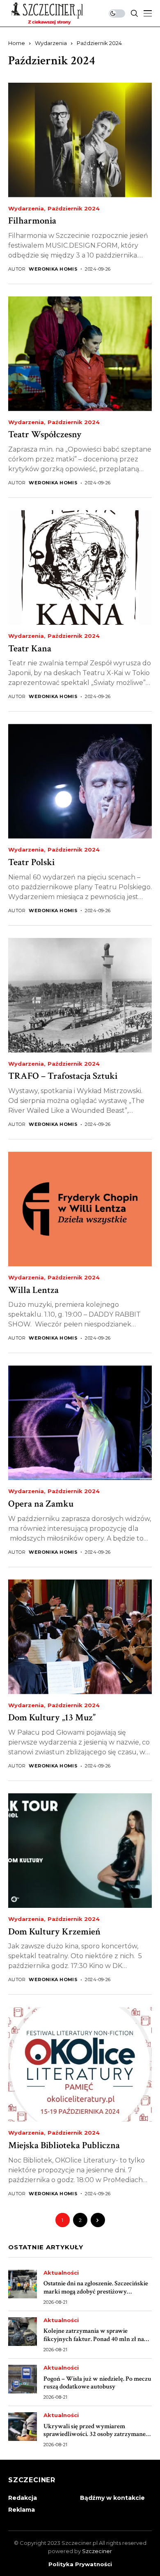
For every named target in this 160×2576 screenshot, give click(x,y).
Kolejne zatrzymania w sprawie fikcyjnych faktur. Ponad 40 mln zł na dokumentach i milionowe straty (94, 2339)
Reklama (22, 2510)
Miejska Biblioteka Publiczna (64, 2145)
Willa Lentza (33, 1290)
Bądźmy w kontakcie (112, 2498)
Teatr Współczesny (45, 434)
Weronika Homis (53, 269)
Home (17, 43)
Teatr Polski (31, 862)
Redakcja (23, 2498)
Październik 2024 (99, 43)
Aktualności (61, 2273)
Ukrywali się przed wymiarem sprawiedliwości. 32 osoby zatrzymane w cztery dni (95, 2434)
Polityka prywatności (80, 2564)
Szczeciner (97, 2551)
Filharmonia (32, 221)
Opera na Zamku (41, 1504)
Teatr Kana (30, 649)
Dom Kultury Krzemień (54, 1932)
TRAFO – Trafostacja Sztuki (63, 1076)
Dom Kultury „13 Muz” (52, 1717)
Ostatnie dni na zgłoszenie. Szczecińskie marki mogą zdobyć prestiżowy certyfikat (96, 2291)
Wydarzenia (51, 43)
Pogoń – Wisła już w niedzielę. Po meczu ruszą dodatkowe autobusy (97, 2383)
